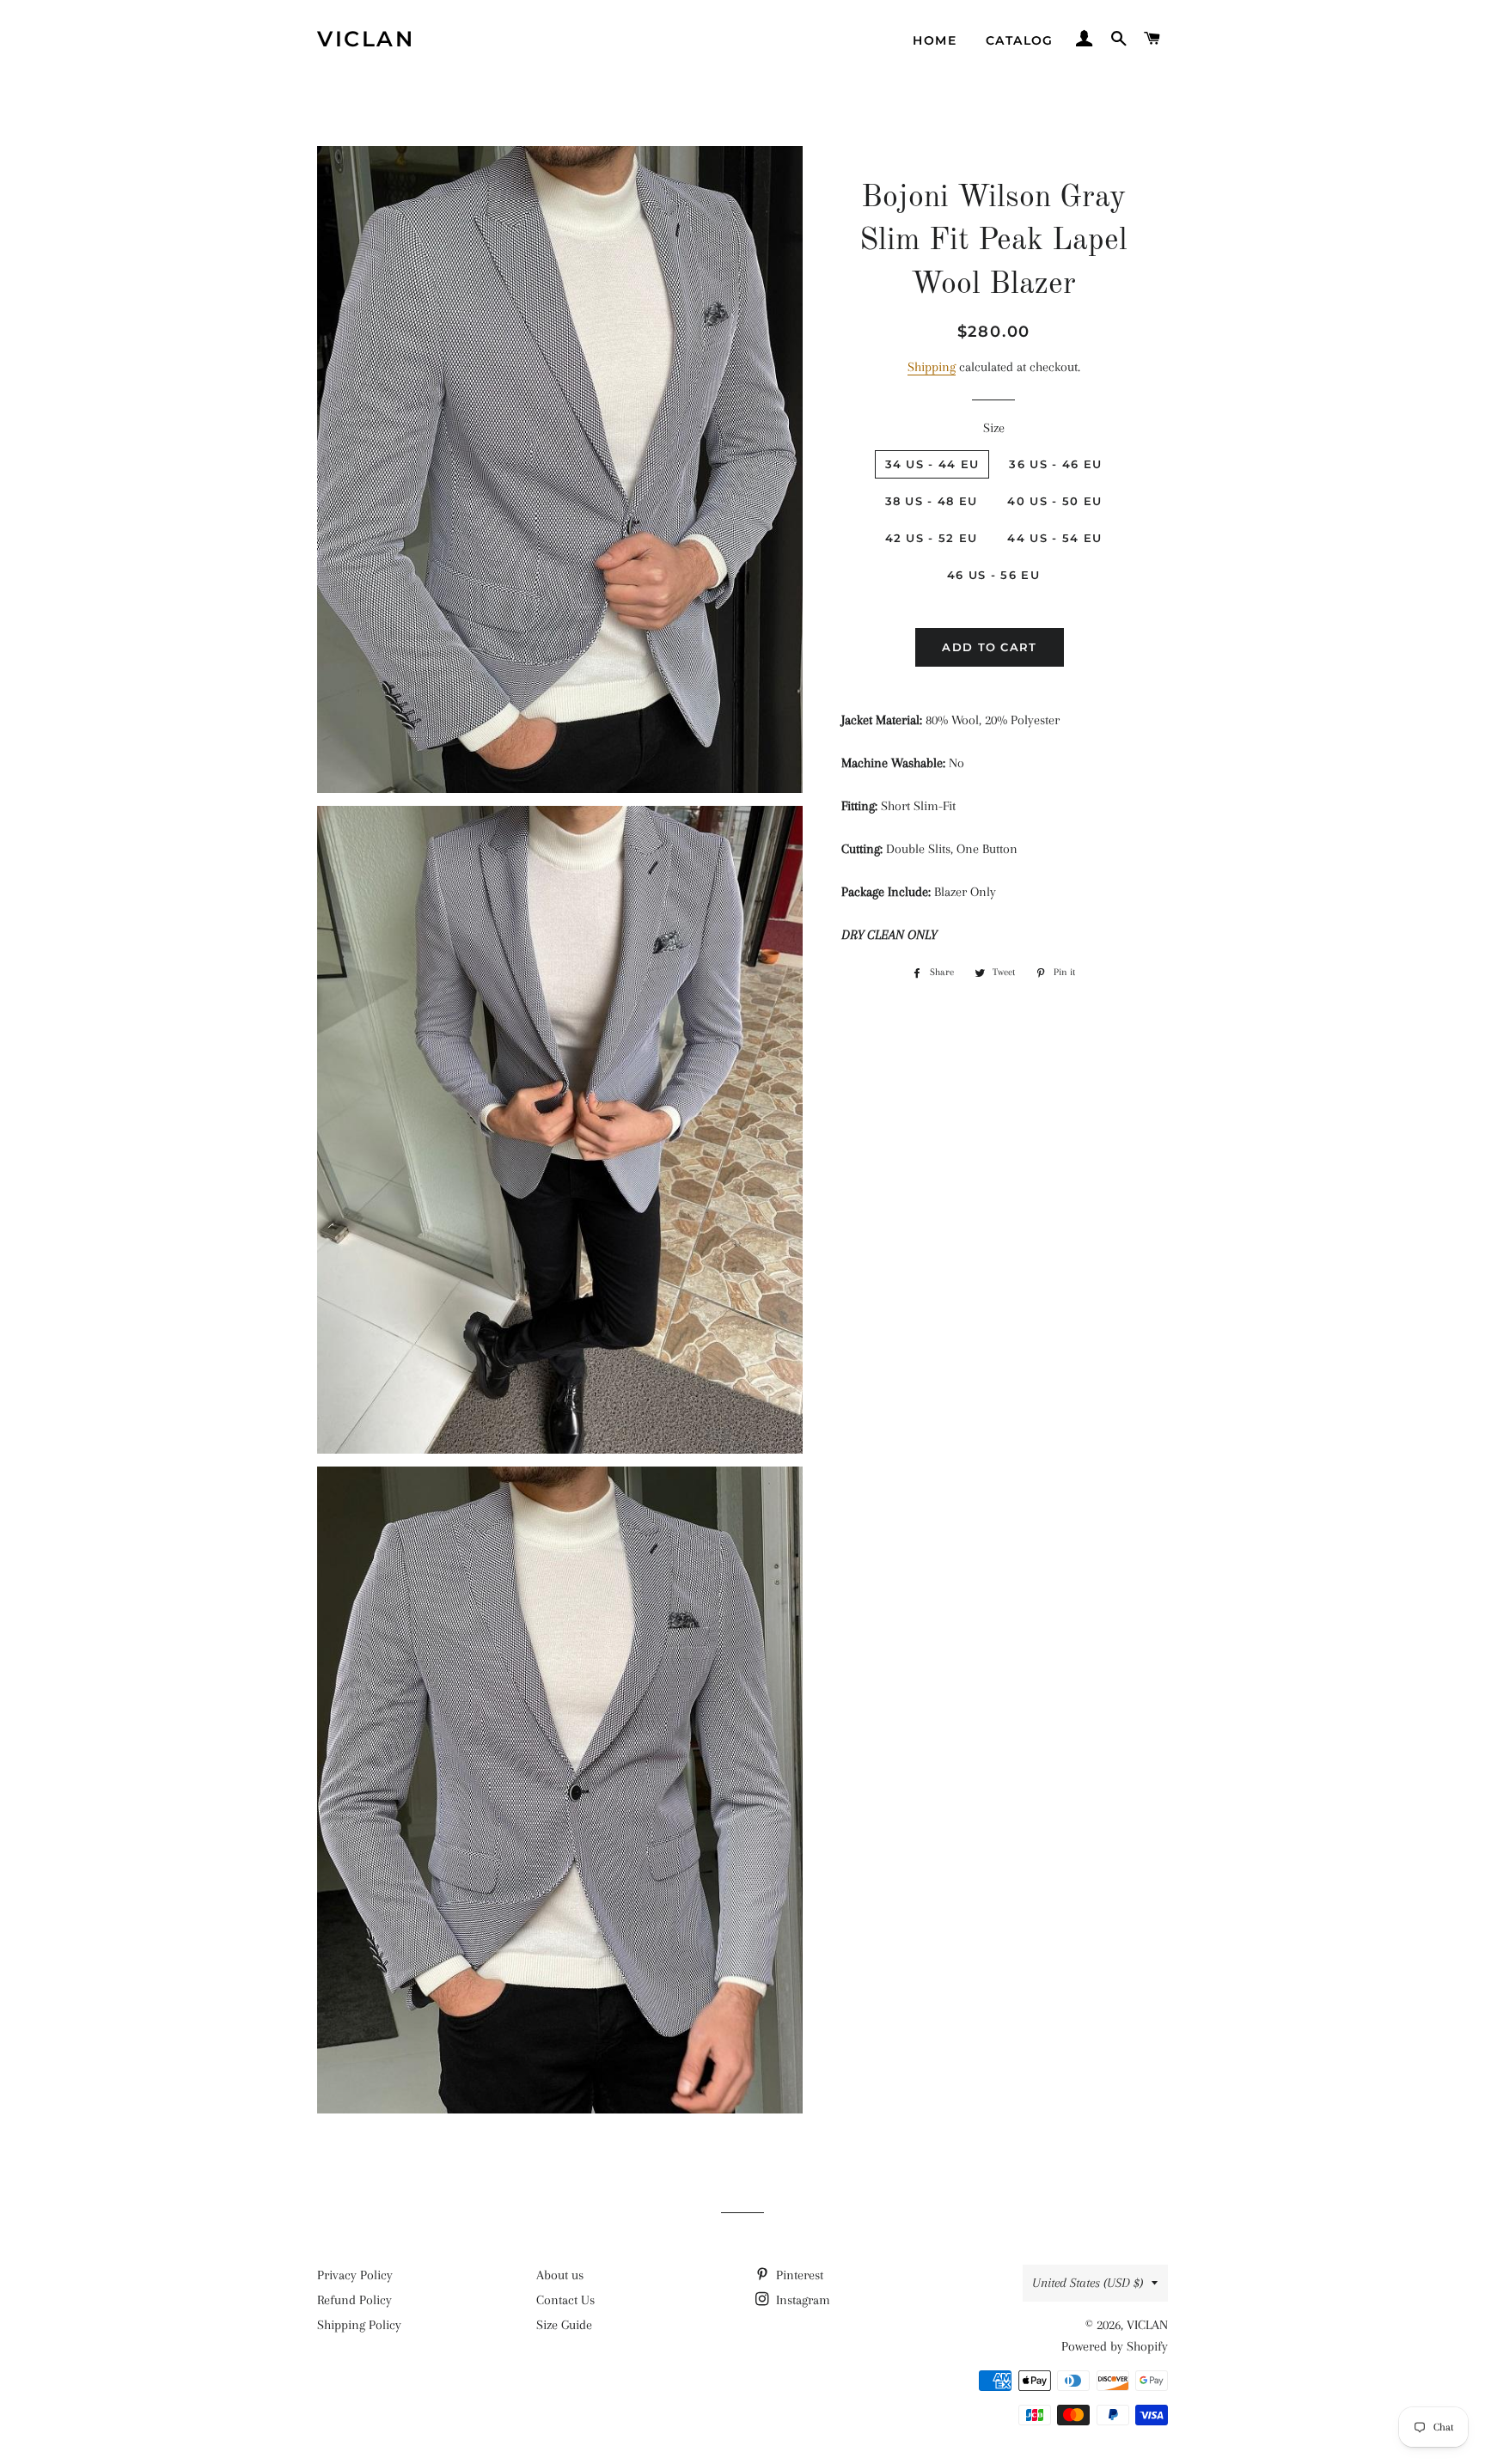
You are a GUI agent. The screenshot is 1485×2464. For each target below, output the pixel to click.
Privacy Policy (355, 2275)
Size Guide (564, 2325)
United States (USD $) (1088, 2283)
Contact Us (565, 2300)
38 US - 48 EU (932, 501)
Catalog (1020, 40)
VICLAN (366, 39)
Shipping (932, 367)
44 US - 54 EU (1054, 538)
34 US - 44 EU (932, 464)
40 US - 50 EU (1054, 501)
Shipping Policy (359, 2325)
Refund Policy (354, 2300)
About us (560, 2275)
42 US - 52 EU (932, 538)
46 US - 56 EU (993, 575)
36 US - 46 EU (1055, 464)
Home (935, 40)
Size (994, 428)
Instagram (801, 2300)
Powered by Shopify (1115, 2346)
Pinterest (798, 2275)
